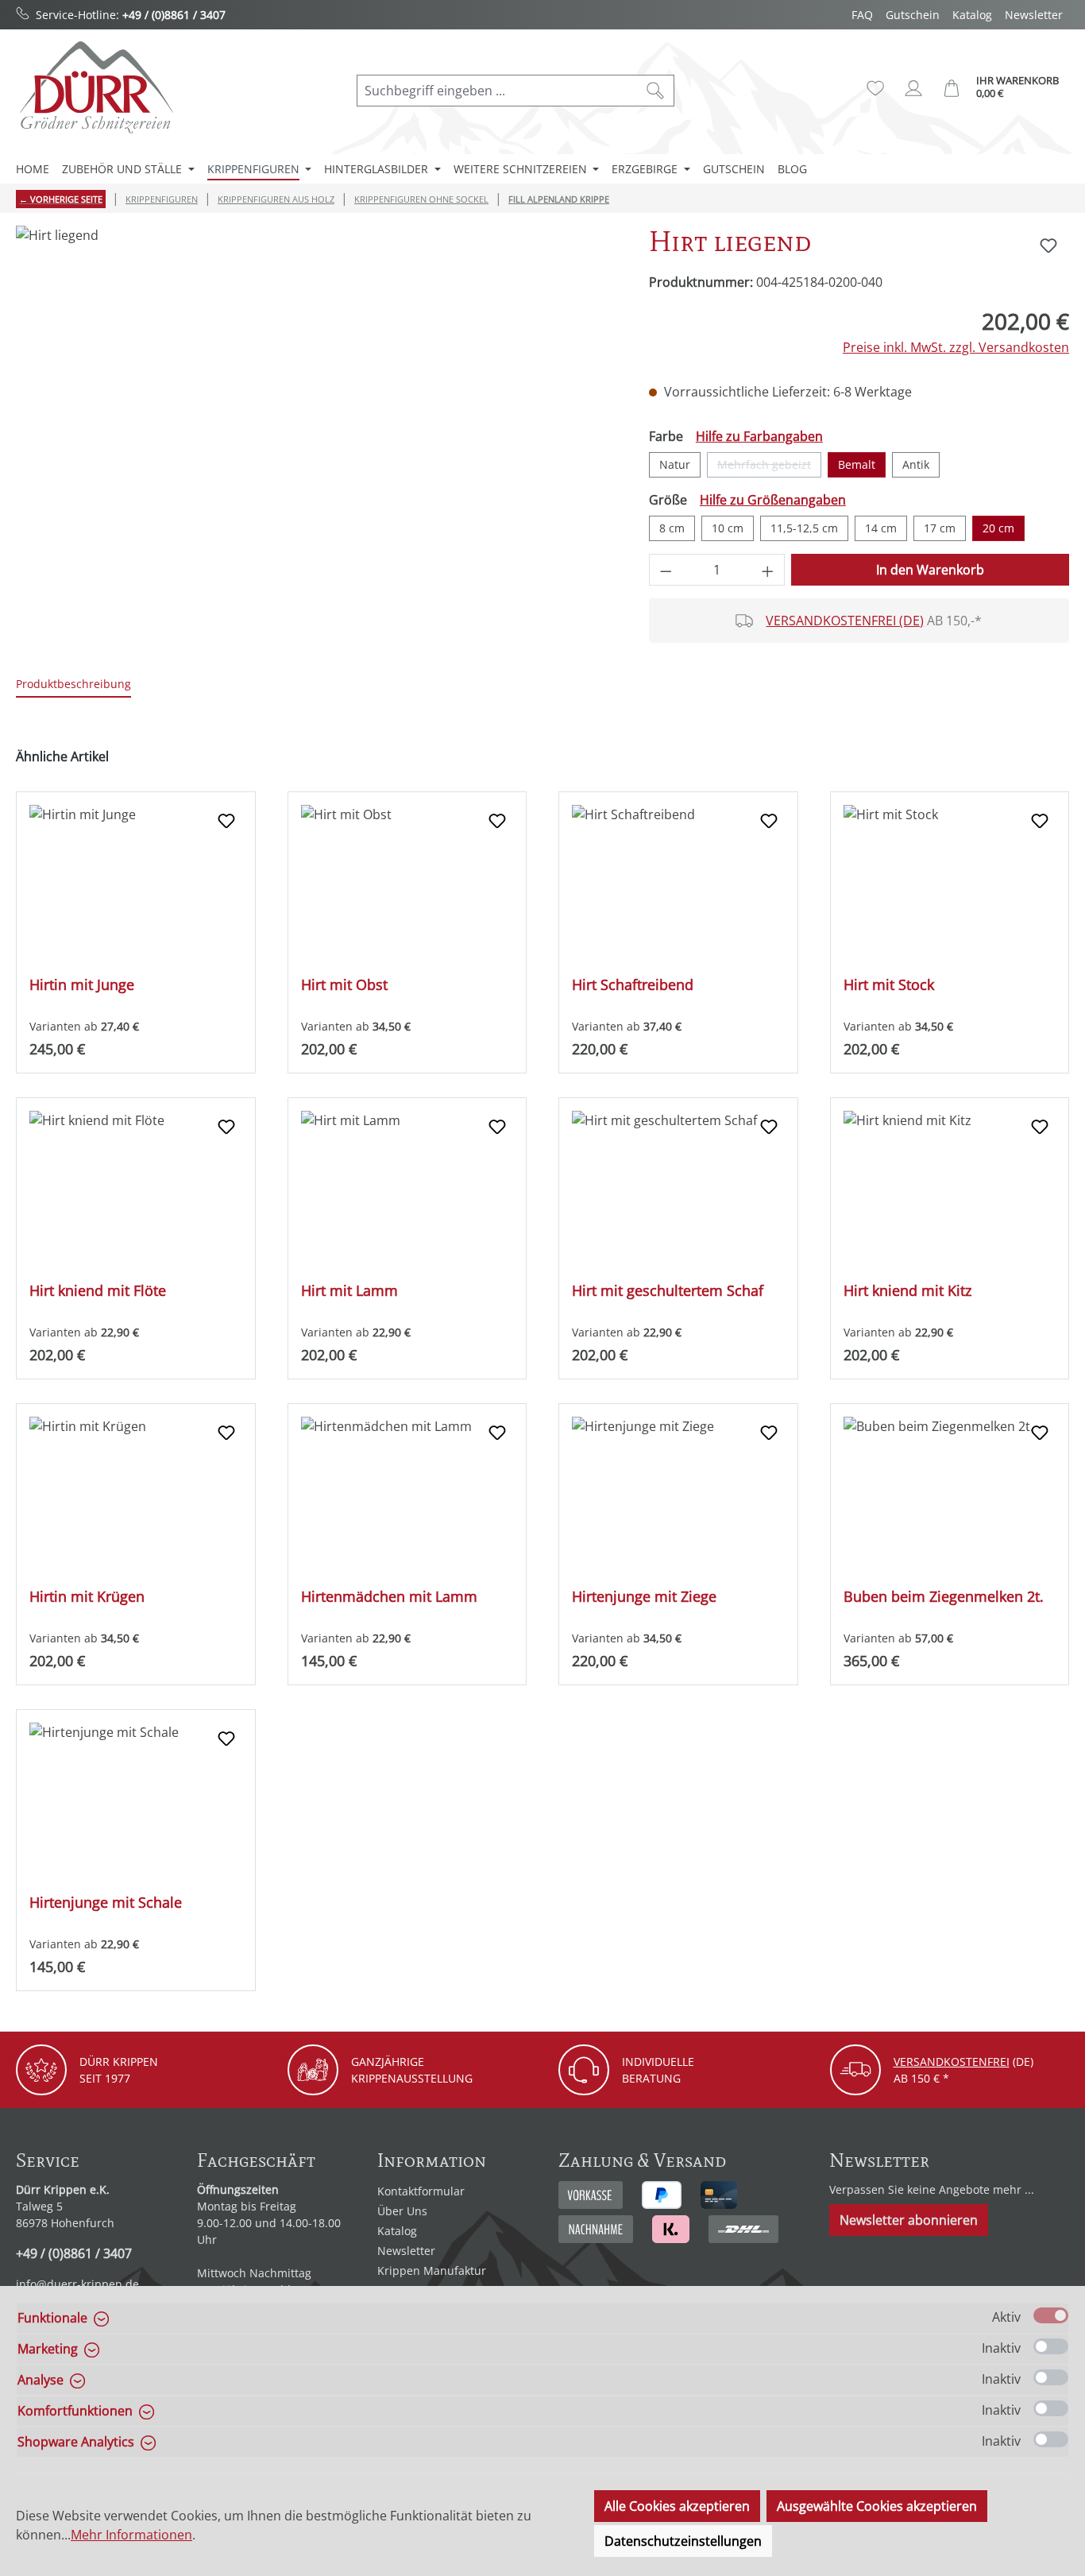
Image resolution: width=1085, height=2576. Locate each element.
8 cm (672, 528)
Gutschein (913, 15)
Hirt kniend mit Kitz (907, 1291)
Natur (675, 464)
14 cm (881, 528)
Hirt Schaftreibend (633, 985)
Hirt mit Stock (889, 985)
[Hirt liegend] (316, 396)
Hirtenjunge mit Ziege (644, 1597)
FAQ (862, 15)
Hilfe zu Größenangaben (773, 500)
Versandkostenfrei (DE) (845, 621)
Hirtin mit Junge (82, 985)
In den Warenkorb (930, 570)
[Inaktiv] (1051, 2346)
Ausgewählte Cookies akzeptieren (877, 2506)
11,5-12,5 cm (804, 528)
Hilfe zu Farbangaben (759, 436)
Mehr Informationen (131, 2535)
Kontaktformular (421, 2191)
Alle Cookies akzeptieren (677, 2506)
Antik (916, 464)
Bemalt (857, 464)
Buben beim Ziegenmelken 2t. (944, 1597)
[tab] (73, 685)
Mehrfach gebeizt (769, 467)
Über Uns (402, 2211)
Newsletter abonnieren (909, 2220)
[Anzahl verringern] (666, 570)
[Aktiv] (1051, 2315)
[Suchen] (656, 91)
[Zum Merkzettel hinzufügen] (1048, 246)
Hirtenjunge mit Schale (106, 1903)
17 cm (940, 528)
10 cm (728, 528)
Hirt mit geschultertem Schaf (668, 1291)
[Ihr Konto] (913, 88)
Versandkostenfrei (952, 2062)
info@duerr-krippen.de (77, 2284)
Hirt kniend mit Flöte (98, 1291)
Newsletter (1034, 15)
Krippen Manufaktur (432, 2270)
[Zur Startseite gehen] (95, 87)
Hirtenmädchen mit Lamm (389, 1597)
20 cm (998, 528)
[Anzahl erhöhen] (768, 570)
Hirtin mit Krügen (87, 1597)
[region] (317, 396)
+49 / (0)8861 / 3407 (174, 15)
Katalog (972, 15)
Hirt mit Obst (344, 985)
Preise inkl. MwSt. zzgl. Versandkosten (956, 347)
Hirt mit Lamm (349, 1291)
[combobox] (497, 91)
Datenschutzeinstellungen (683, 2541)
